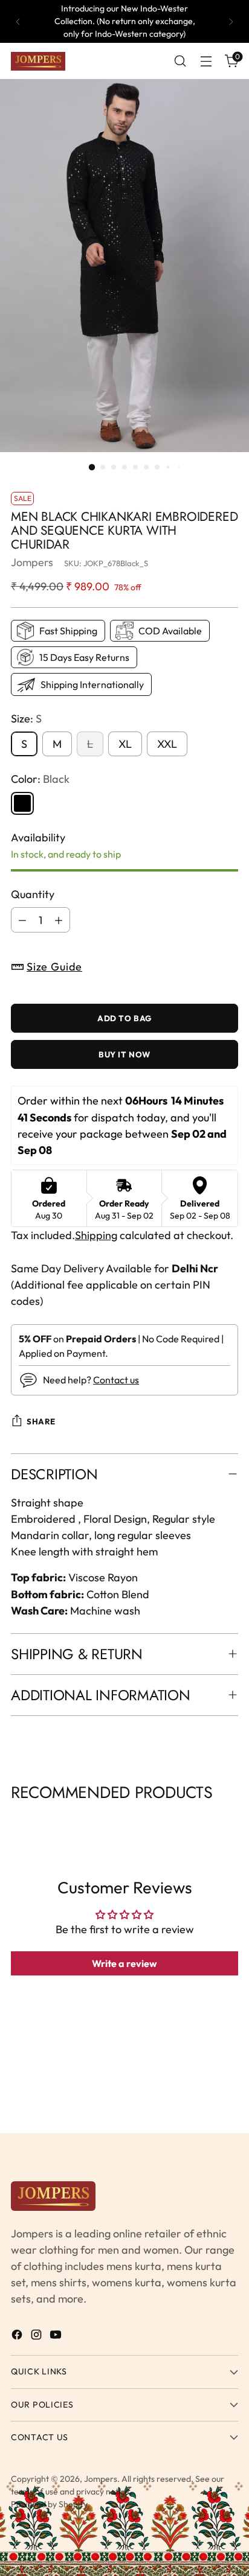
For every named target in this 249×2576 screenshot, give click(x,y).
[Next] (231, 21)
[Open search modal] (180, 61)
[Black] (22, 803)
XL (125, 744)
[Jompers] (38, 62)
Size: (26, 719)
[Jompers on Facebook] (18, 2337)
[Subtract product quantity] (22, 920)
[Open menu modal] (206, 61)
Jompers (32, 562)
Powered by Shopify (49, 2504)
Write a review (124, 1963)
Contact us (116, 1380)
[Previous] (18, 21)
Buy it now (124, 1054)
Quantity (33, 894)
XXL (167, 744)
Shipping (96, 1235)
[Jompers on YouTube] (57, 2337)
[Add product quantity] (59, 920)
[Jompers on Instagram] (37, 2337)
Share (41, 1421)
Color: (40, 779)
